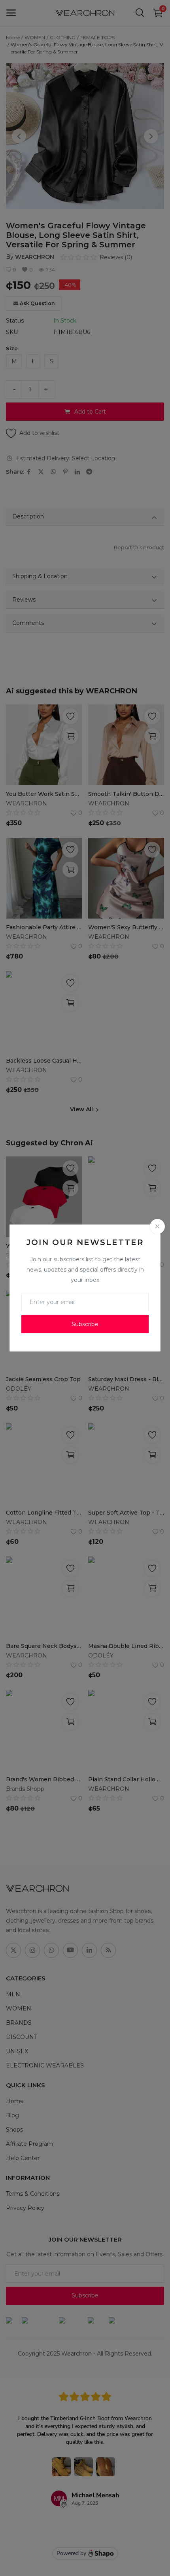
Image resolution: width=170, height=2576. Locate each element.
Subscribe (85, 1324)
